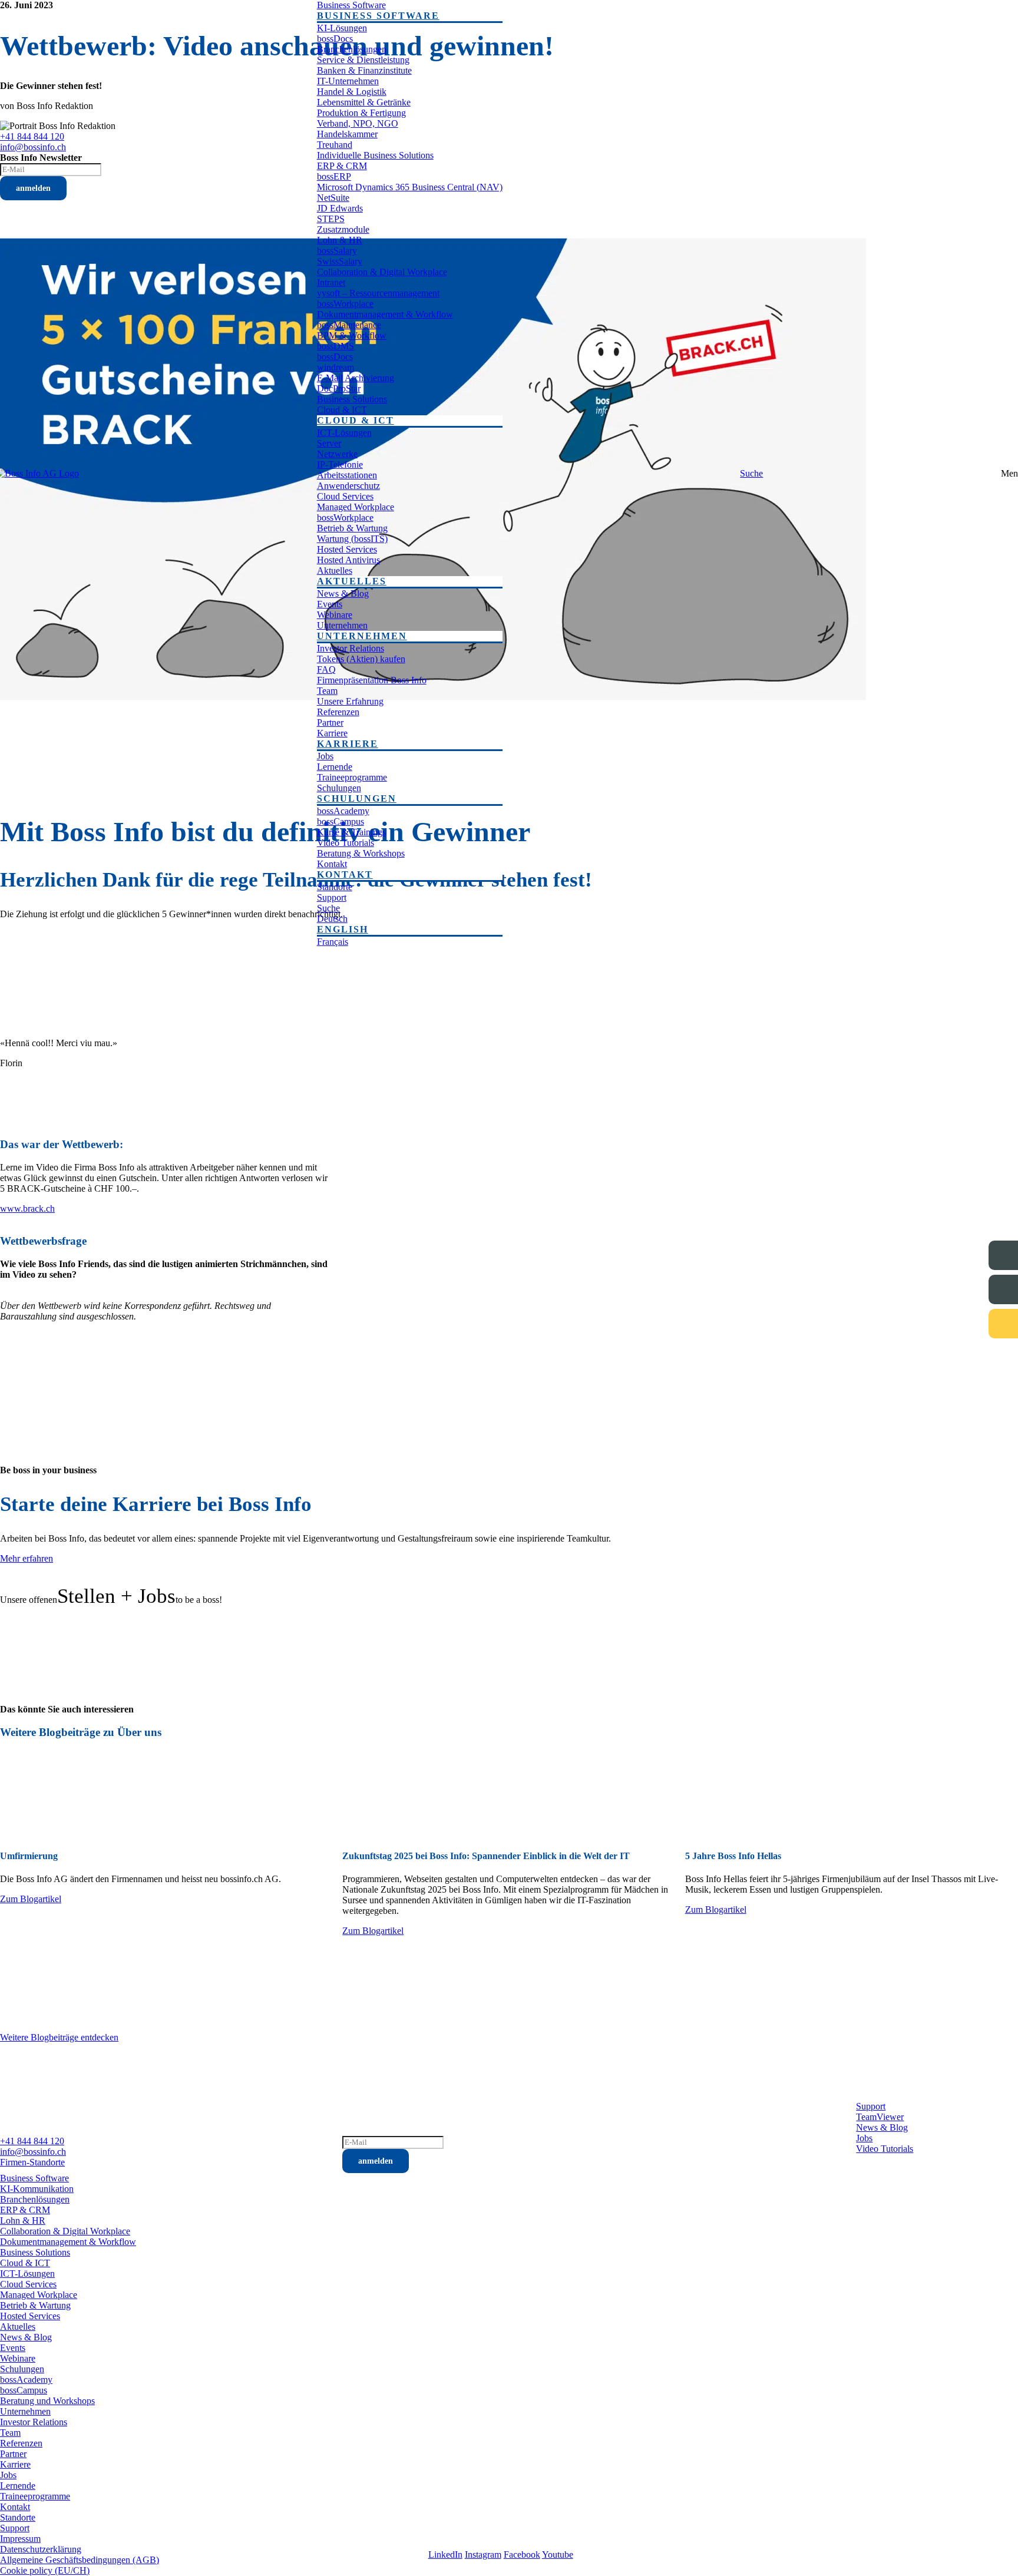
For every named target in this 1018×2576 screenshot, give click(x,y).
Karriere (332, 733)
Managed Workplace (356, 507)
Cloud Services (345, 496)
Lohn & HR (340, 240)
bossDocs (335, 39)
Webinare (335, 615)
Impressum (20, 2539)
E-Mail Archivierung (356, 378)
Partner (330, 722)
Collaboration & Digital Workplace (382, 272)
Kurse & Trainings (351, 832)
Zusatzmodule (343, 229)
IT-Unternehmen (348, 81)
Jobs (325, 756)
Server (329, 443)
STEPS (331, 219)
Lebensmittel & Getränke (364, 102)
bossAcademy (343, 811)
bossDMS (336, 346)
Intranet (331, 282)
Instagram (483, 2554)
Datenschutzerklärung (41, 2549)
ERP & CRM (342, 166)
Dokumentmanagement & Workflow (385, 314)
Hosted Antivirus (348, 560)
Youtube (558, 2554)
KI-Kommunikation (37, 2189)
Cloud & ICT (342, 410)
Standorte (335, 887)
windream (336, 367)
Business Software (351, 5)
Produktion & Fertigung (361, 113)
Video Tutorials (346, 843)
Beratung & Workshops (361, 853)
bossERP (334, 176)
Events (330, 604)
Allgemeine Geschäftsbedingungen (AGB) (80, 2560)
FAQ (326, 669)
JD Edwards (340, 208)
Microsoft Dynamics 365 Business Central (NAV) (410, 187)
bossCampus (341, 821)
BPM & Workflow (352, 335)
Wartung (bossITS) (352, 539)
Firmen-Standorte (32, 2162)
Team (327, 691)
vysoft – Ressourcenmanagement (378, 293)
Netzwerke (337, 454)
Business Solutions (352, 399)
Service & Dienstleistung (363, 60)
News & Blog (343, 593)
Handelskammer (347, 134)
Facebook (522, 2554)
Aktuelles (335, 571)
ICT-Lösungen (344, 433)
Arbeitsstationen (347, 475)
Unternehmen (342, 625)
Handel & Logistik (352, 92)
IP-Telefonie (340, 464)
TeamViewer (880, 2117)
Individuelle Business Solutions (375, 155)
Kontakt (332, 864)
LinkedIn (445, 2554)
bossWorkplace (345, 304)
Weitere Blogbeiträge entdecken (59, 2037)
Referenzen (338, 712)
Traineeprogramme (352, 777)
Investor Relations (351, 648)
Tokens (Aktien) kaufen (361, 659)
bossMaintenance (349, 325)
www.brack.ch (27, 1208)
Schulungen (339, 788)
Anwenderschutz (348, 486)
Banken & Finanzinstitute (364, 70)
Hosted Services (347, 549)
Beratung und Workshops (47, 2401)
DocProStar (339, 388)
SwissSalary (340, 261)
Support (332, 897)
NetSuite (333, 198)
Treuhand (335, 145)
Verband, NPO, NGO (358, 123)
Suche (328, 908)
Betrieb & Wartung (352, 528)
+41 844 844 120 (32, 2141)
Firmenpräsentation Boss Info (372, 680)
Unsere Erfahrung (350, 701)
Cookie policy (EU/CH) (45, 2570)
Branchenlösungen (352, 49)
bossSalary (337, 251)
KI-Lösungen (342, 28)
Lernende (335, 767)
